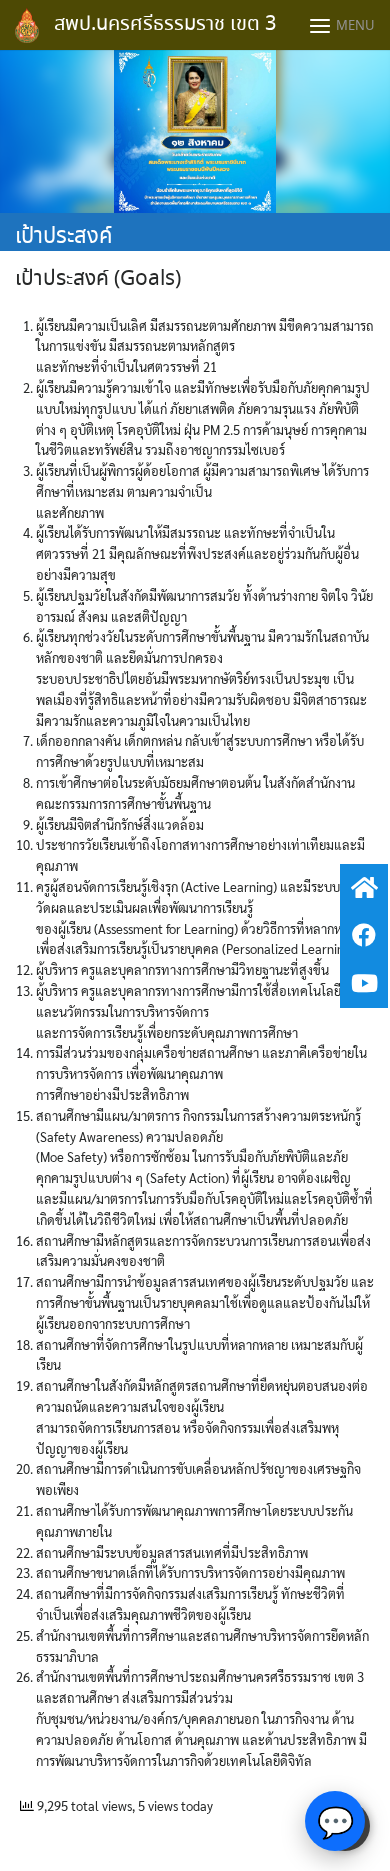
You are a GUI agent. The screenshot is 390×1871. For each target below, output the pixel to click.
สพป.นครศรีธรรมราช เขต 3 (165, 24)
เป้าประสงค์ (64, 237)
